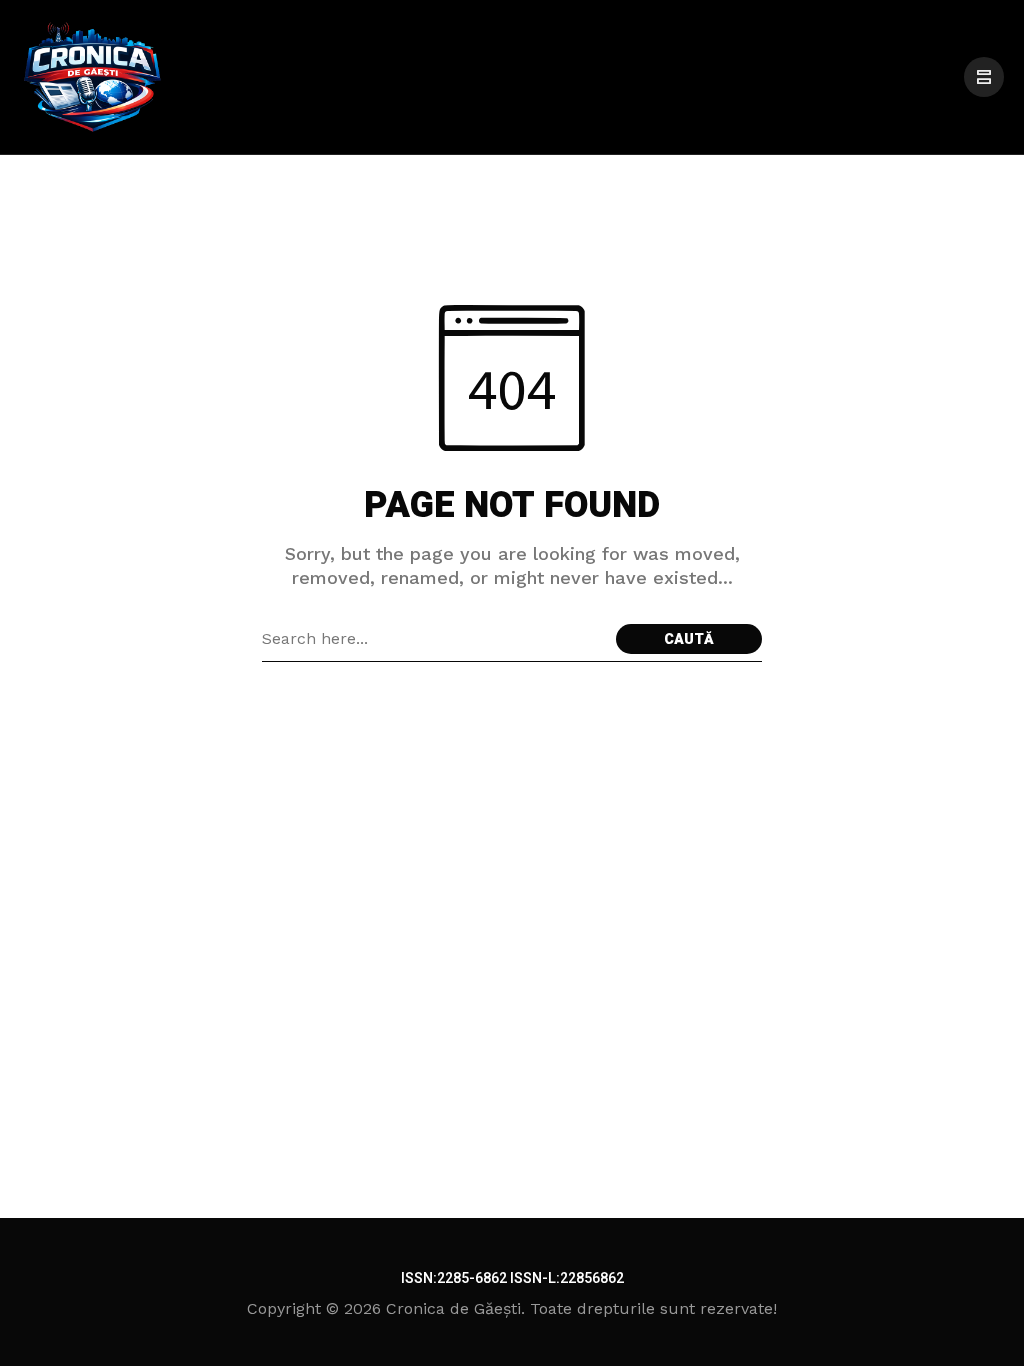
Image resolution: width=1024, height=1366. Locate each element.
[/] (984, 77)
